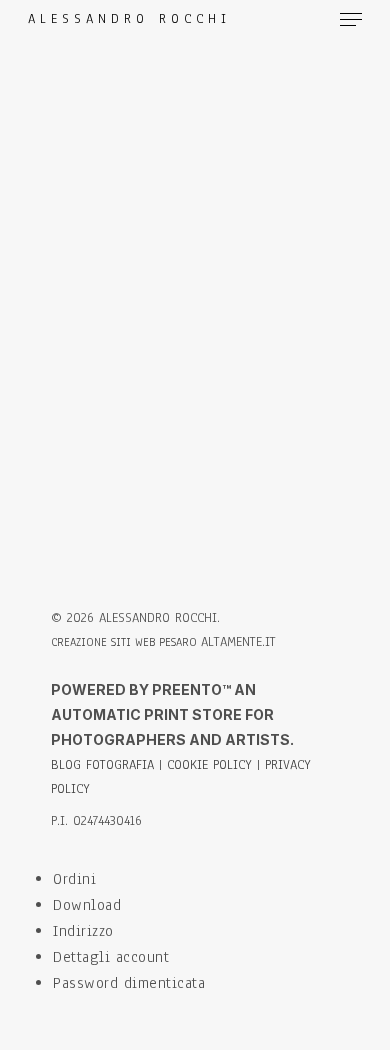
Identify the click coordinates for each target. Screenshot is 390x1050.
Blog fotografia (102, 765)
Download (87, 905)
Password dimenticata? (195, 457)
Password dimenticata (129, 983)
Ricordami (86, 318)
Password (97, 230)
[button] (351, 20)
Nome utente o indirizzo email (171, 150)
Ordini (74, 879)
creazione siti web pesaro (126, 642)
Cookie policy (209, 765)
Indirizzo (83, 931)
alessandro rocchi (129, 19)
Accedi (195, 406)
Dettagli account (111, 957)
